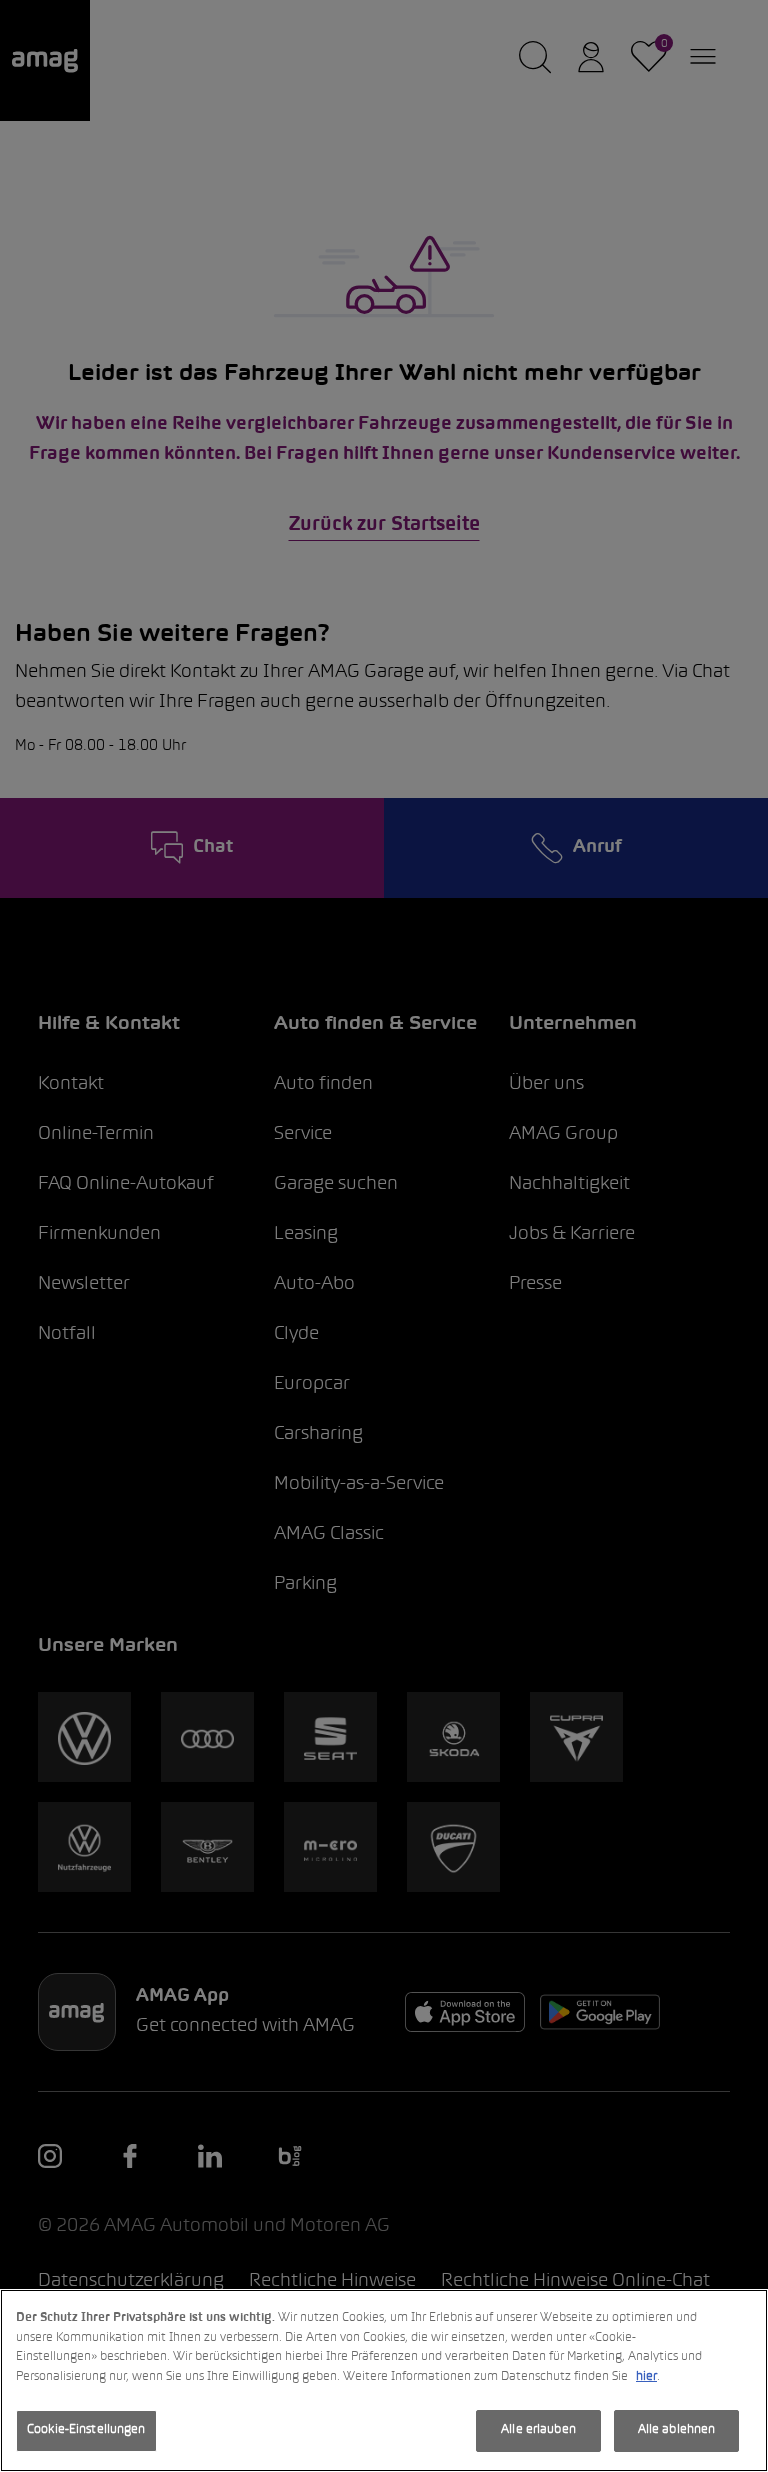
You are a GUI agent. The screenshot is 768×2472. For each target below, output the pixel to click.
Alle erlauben (538, 2430)
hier (646, 2377)
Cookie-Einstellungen (86, 2430)
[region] (384, 2380)
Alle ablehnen (677, 2430)
